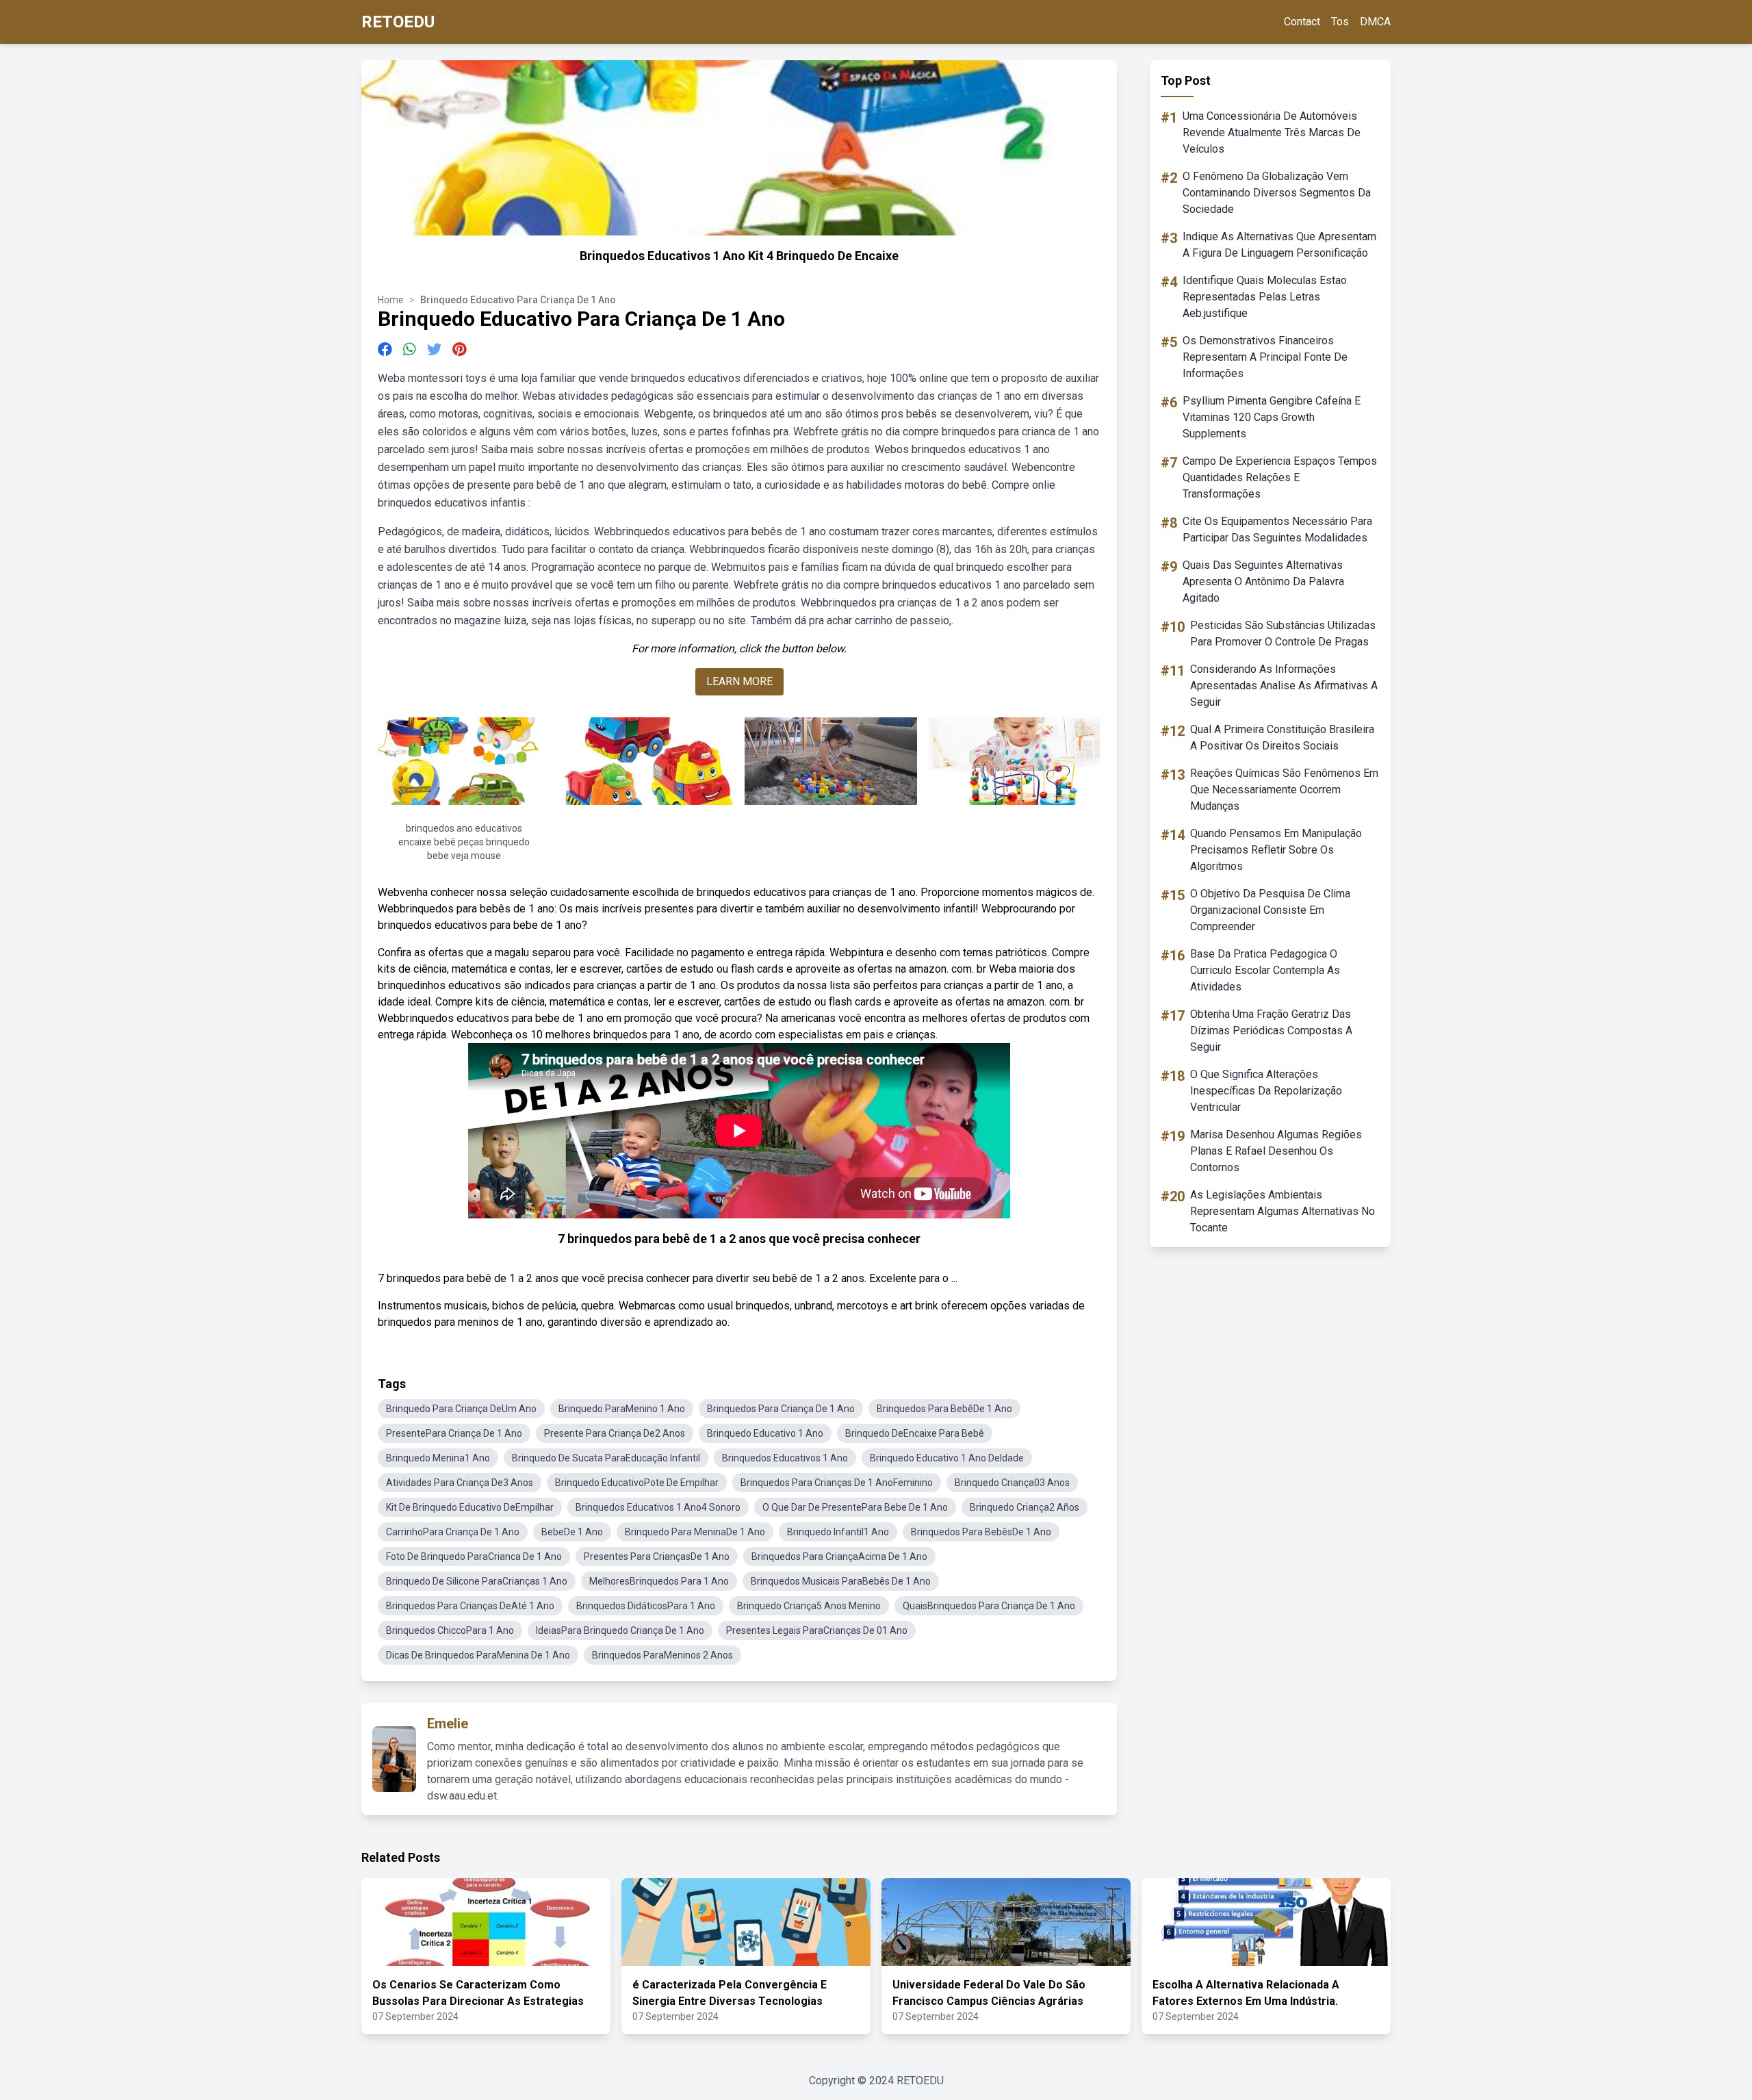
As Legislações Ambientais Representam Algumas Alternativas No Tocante (1283, 1211)
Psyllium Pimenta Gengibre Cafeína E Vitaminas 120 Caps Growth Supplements (1272, 417)
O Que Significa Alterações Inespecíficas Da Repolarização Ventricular (1266, 1091)
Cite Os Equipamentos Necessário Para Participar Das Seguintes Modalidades (1277, 529)
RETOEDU (398, 22)
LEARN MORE (739, 681)
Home (391, 300)
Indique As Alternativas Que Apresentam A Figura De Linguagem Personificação (1279, 245)
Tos (1340, 22)
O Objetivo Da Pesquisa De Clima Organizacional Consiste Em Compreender (1270, 910)
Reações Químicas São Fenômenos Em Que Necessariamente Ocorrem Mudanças (1284, 790)
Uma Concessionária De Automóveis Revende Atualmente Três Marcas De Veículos (1272, 132)
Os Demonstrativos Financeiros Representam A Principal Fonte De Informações (1265, 357)
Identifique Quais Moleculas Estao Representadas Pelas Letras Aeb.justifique (1265, 297)
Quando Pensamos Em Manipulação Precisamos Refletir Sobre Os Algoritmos (1276, 850)
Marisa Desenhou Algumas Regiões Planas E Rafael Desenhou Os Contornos (1276, 1151)
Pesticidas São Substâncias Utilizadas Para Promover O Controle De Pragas (1283, 633)
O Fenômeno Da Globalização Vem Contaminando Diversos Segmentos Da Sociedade (1277, 193)
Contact (1302, 22)
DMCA (1375, 22)
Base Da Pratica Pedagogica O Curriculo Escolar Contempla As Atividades (1265, 970)
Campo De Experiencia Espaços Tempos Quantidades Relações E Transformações (1280, 477)
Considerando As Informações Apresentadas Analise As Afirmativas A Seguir (1284, 686)
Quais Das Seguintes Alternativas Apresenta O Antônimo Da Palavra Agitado (1263, 581)
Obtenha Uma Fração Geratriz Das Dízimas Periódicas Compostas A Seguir (1271, 1030)
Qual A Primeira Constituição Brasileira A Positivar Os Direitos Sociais (1282, 738)
